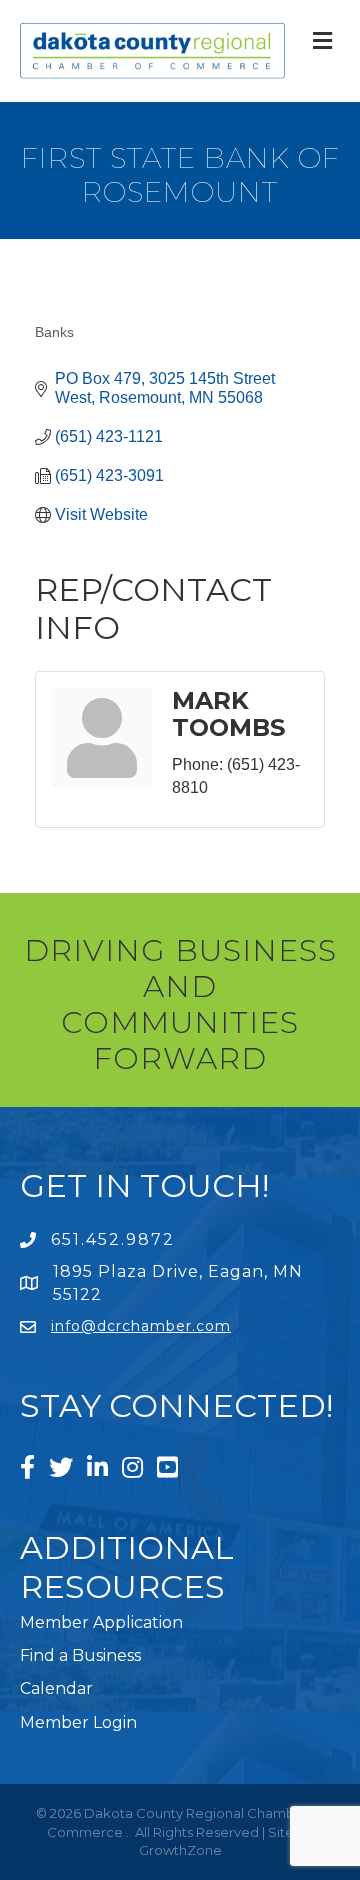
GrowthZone (180, 1850)
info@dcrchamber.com (141, 1326)
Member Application (101, 1622)
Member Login (78, 1722)
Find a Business (80, 1655)
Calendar (56, 1688)
